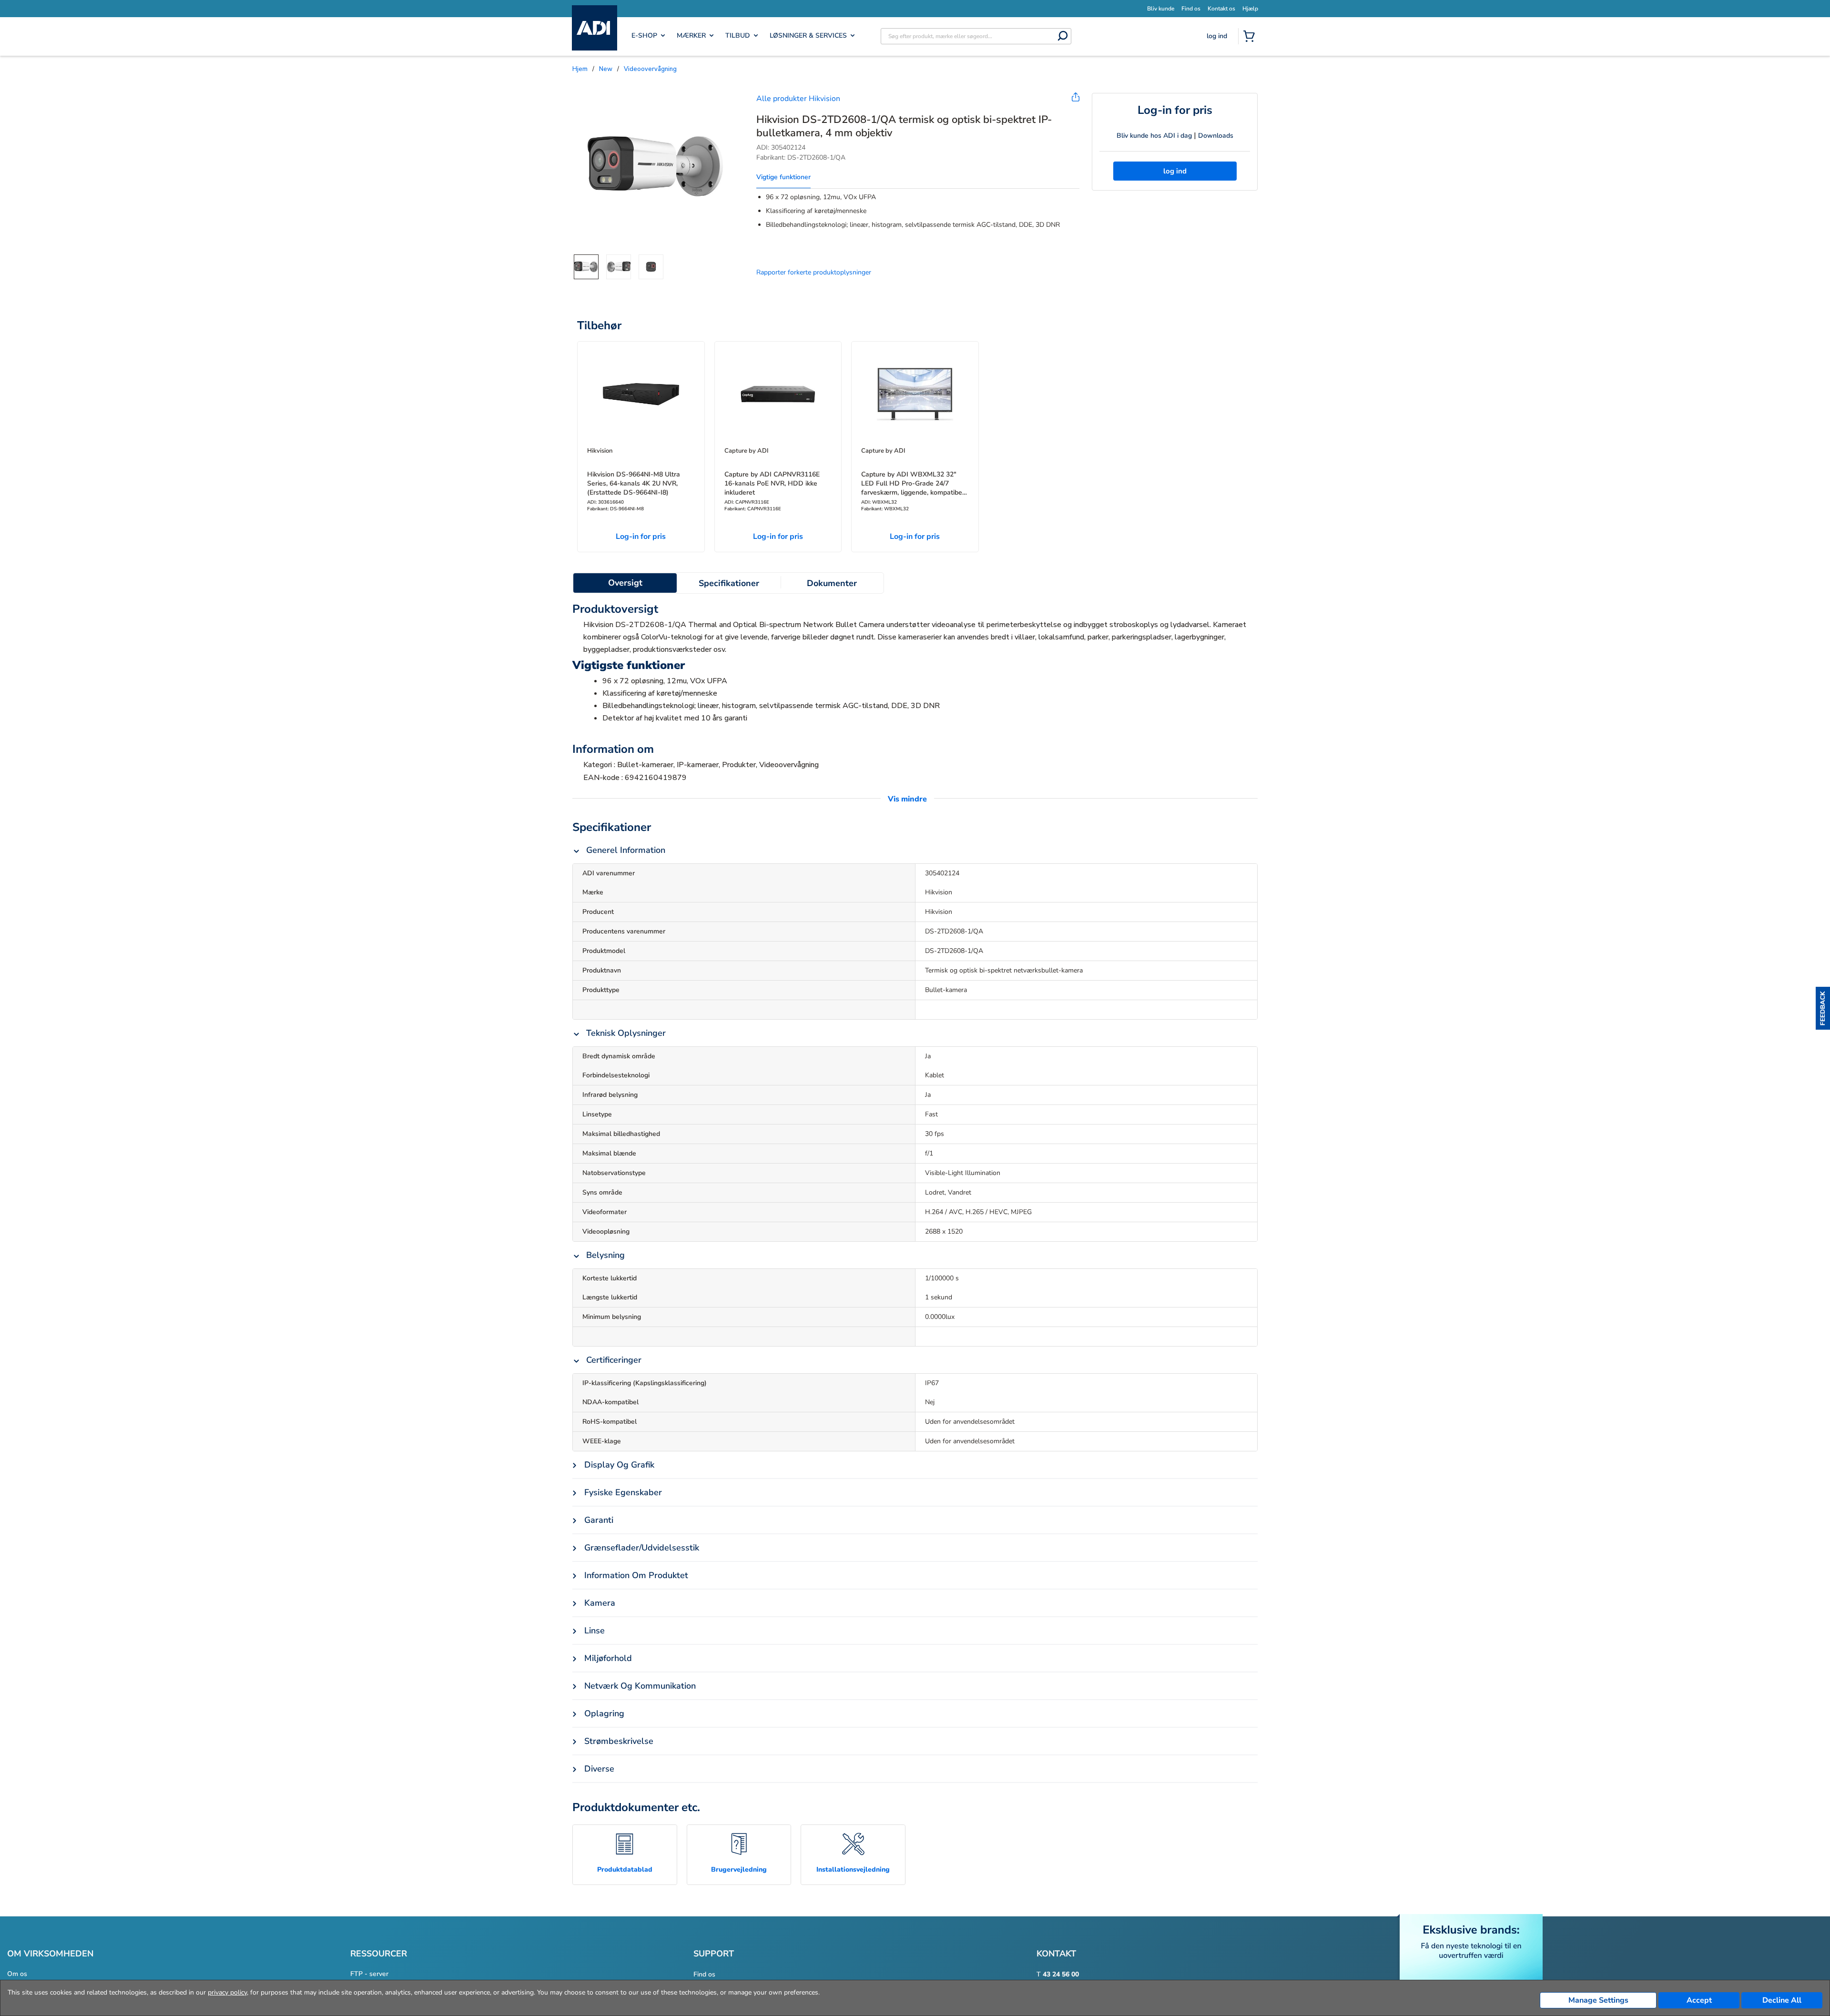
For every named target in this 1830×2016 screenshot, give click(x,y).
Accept (1699, 2000)
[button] (1823, 1008)
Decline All (1782, 2000)
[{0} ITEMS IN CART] (1251, 37)
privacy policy (227, 1992)
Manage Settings (1598, 2000)
